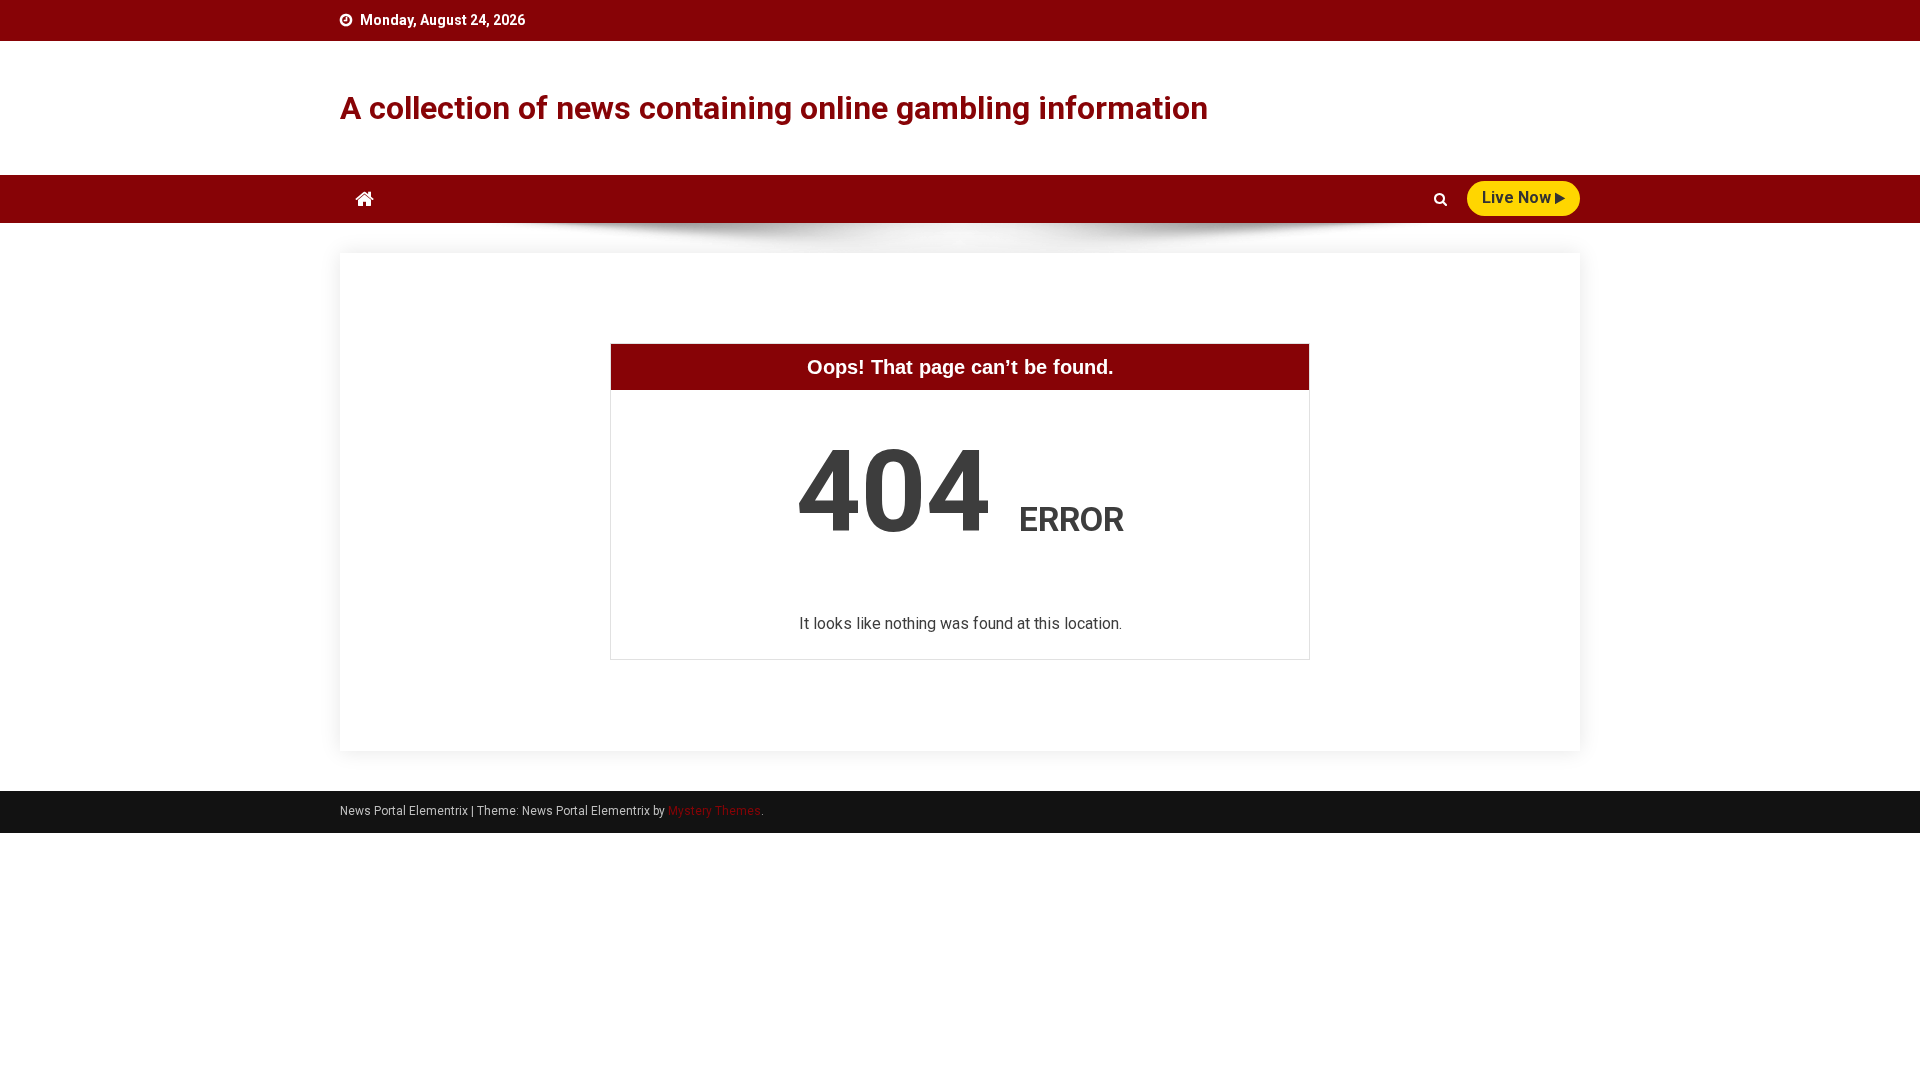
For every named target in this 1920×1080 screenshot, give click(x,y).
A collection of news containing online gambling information (774, 108)
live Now (1518, 197)
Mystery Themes (714, 811)
